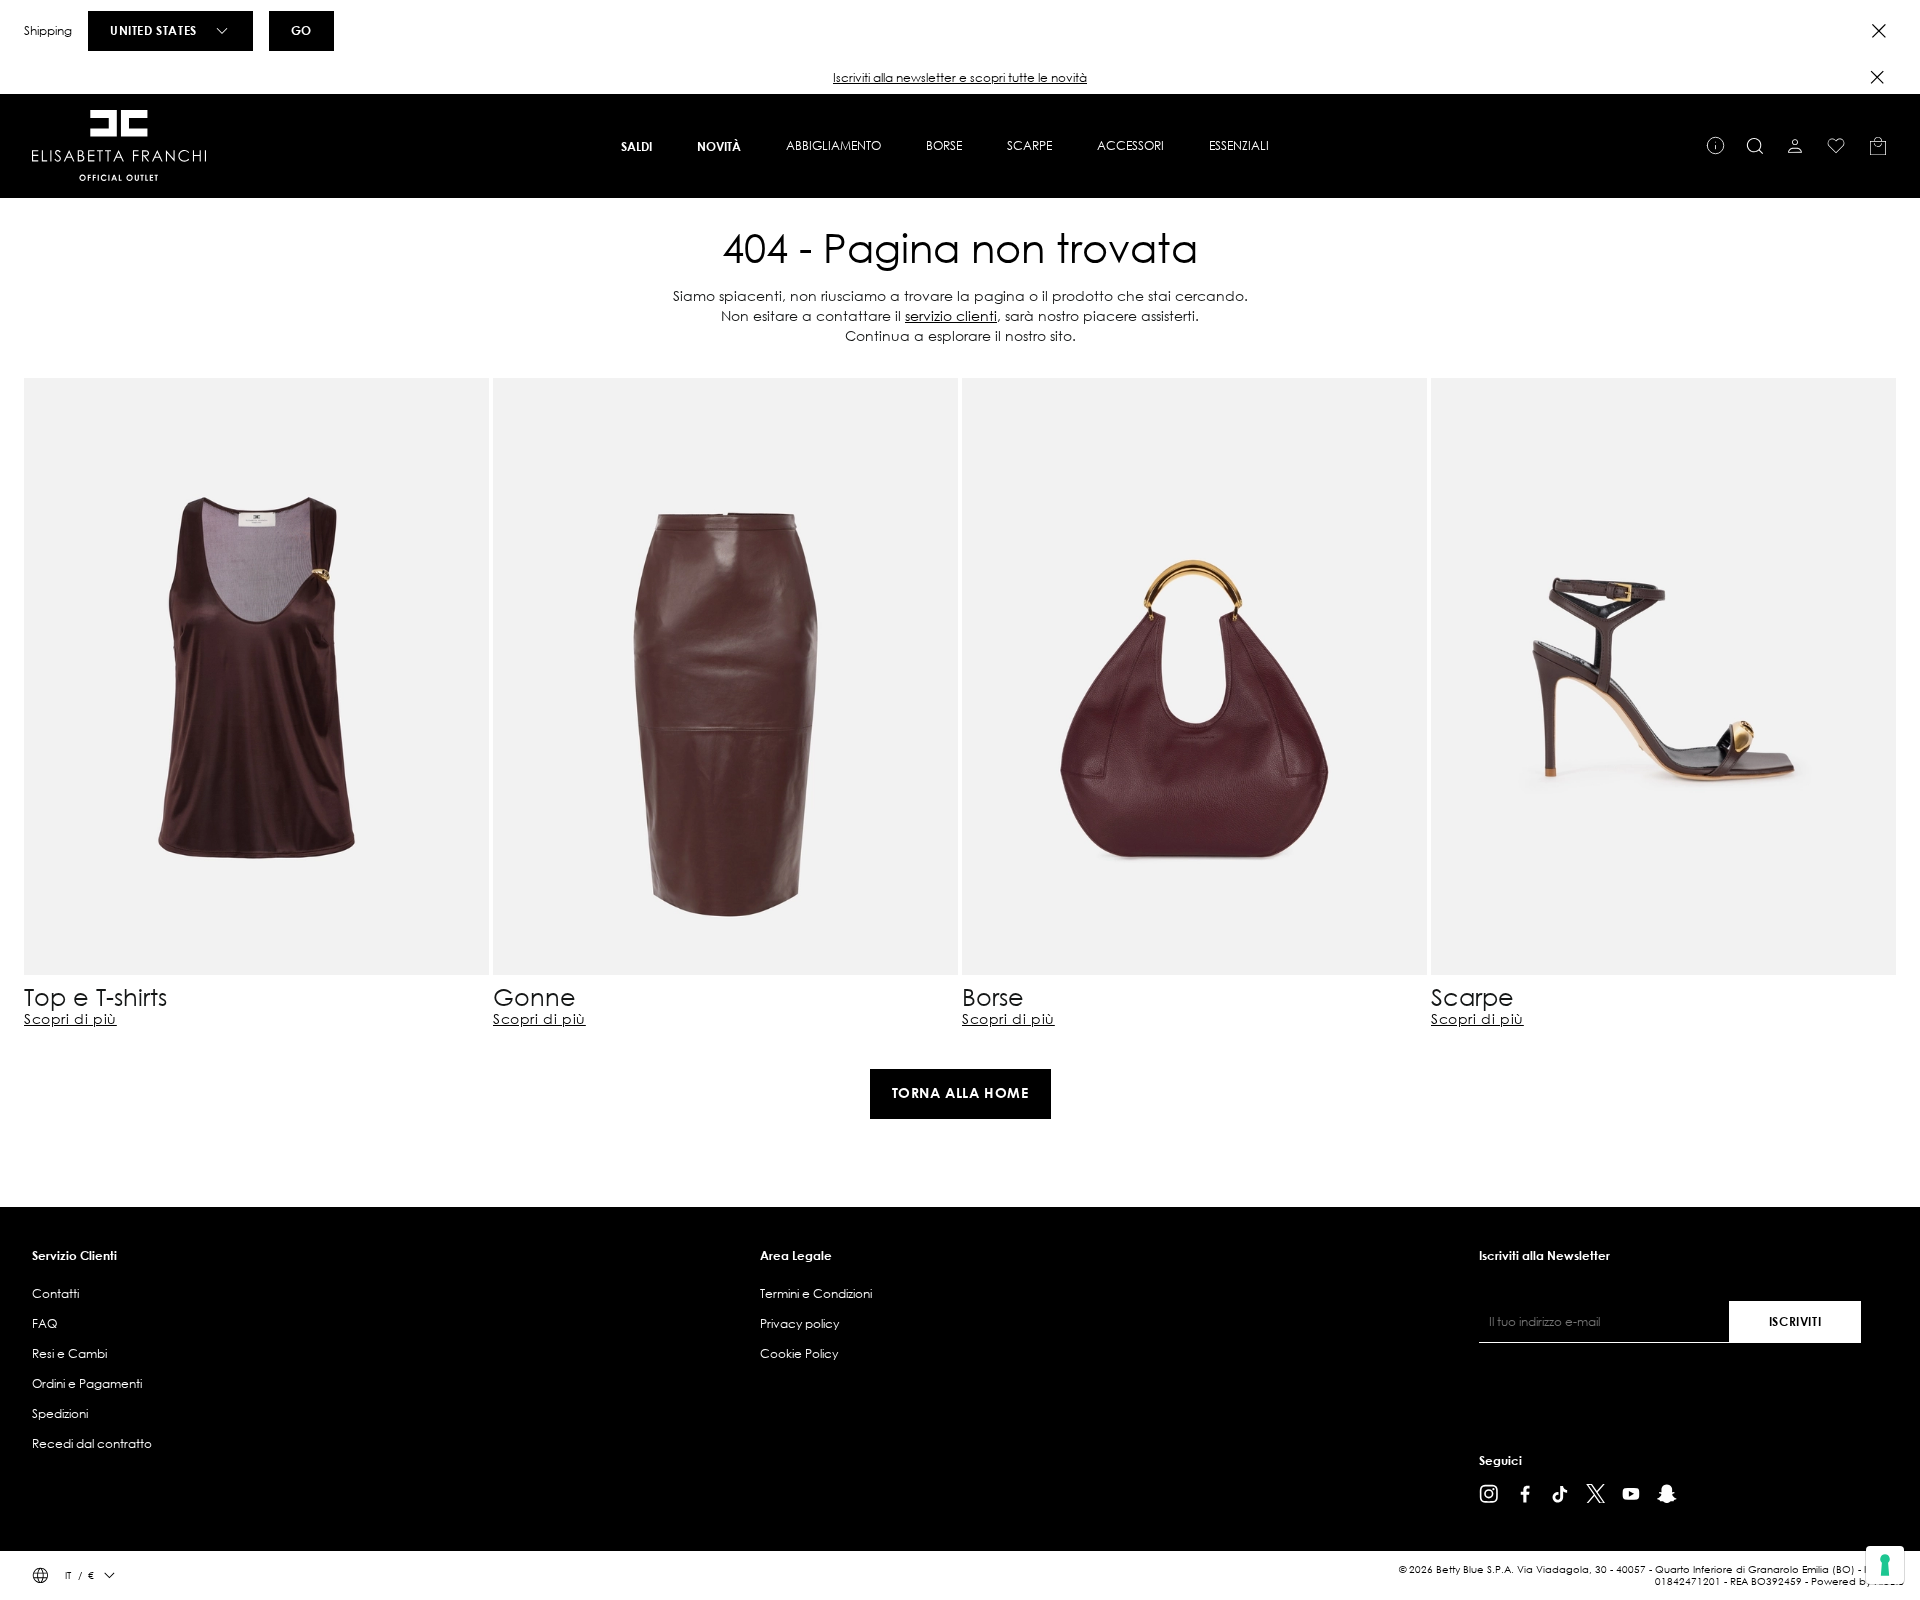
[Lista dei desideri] (1836, 146)
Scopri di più (70, 1019)
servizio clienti (951, 315)
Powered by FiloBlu (1857, 1581)
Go (301, 30)
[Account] (1795, 146)
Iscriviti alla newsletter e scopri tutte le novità (960, 77)
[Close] (1879, 31)
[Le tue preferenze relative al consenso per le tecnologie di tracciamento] (1885, 1565)
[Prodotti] (1878, 146)
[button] (960, 78)
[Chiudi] (1877, 77)
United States (153, 30)
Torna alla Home (960, 1092)
